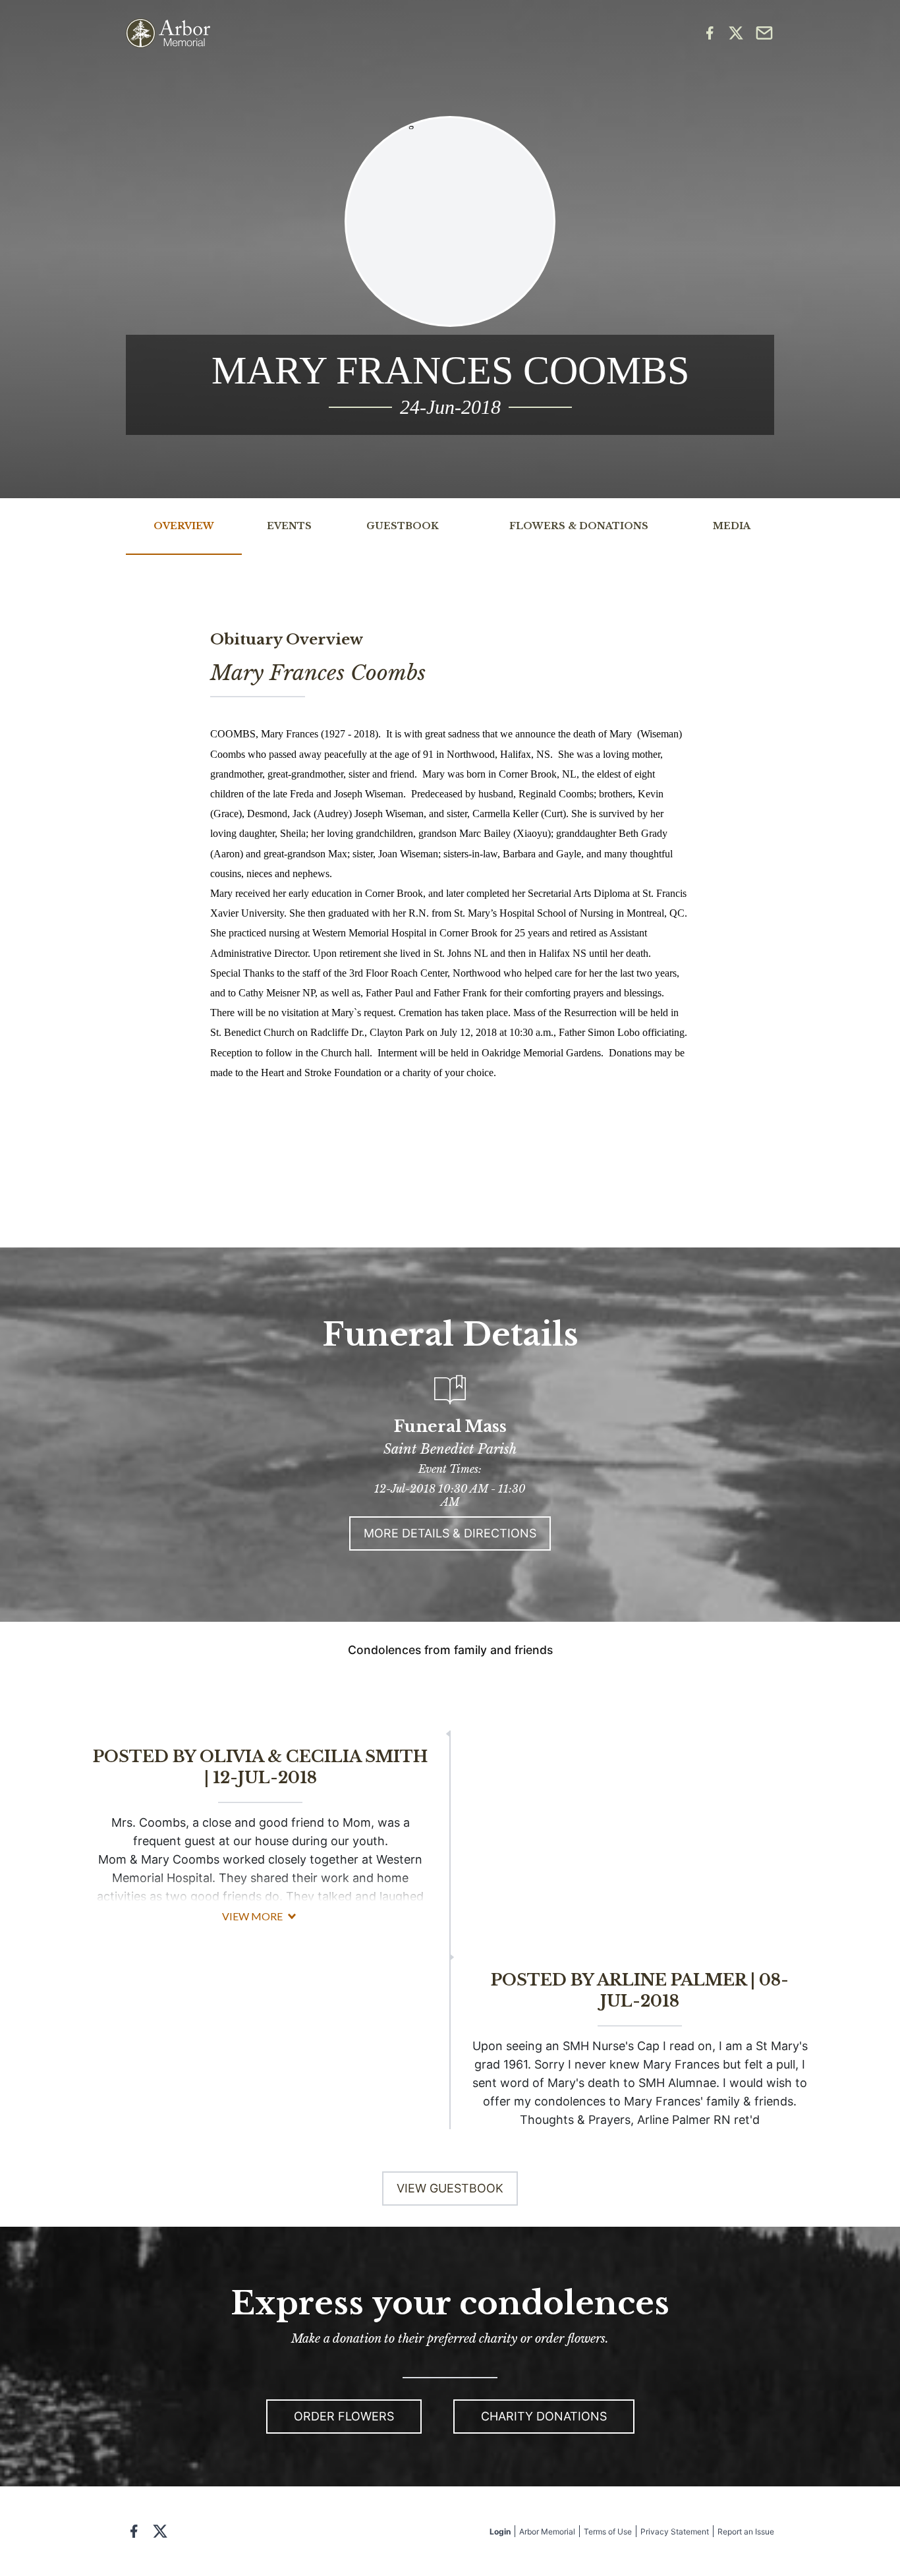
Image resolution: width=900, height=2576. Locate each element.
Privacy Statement (675, 2532)
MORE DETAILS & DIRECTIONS (450, 1533)
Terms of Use (608, 2532)
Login (500, 2532)
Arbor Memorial (547, 2532)
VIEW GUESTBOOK (450, 2188)
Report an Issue (746, 2532)
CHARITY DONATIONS (544, 2416)
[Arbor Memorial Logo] (168, 33)
